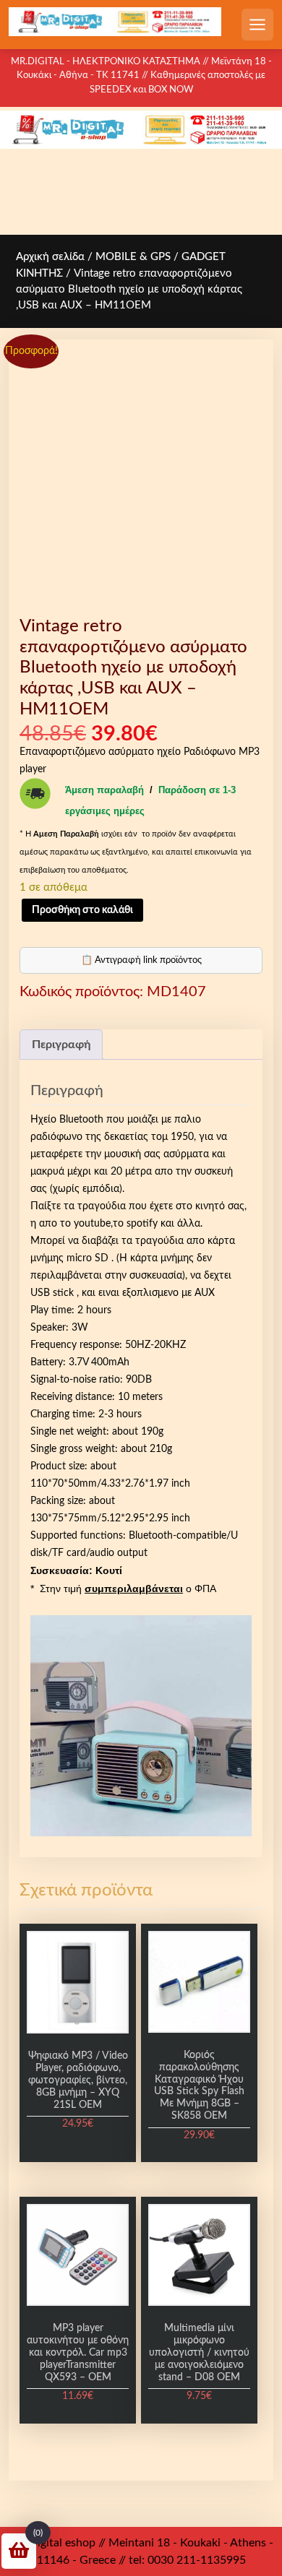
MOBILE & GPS (133, 257)
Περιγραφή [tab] (61, 1045)
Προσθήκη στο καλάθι (82, 910)
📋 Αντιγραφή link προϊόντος (141, 960)
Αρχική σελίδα (50, 257)
